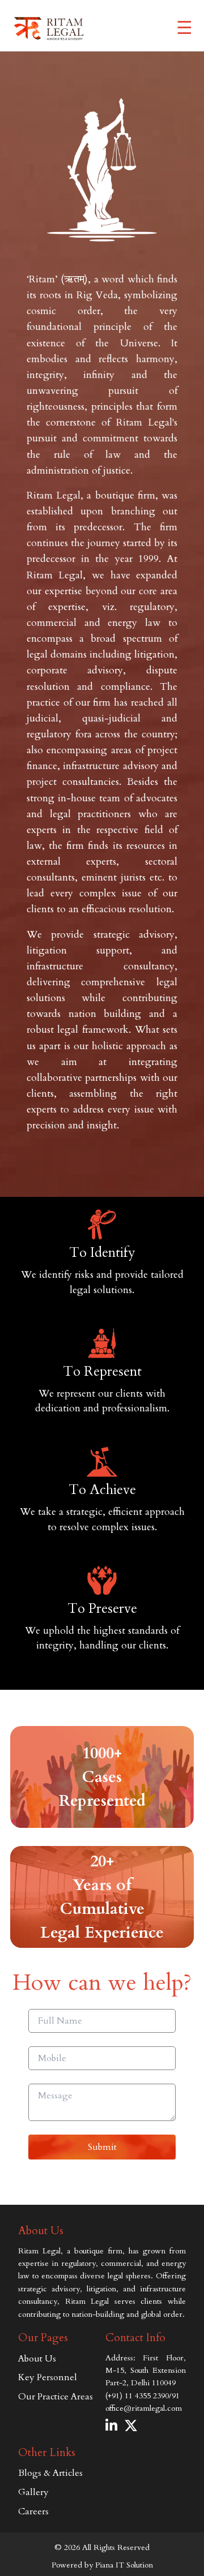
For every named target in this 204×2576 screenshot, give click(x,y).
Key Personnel (48, 2377)
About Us (37, 2359)
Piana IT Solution (124, 2565)
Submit (102, 2147)
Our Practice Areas (56, 2397)
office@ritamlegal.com (144, 2408)
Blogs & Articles (50, 2473)
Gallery (33, 2492)
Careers (33, 2511)
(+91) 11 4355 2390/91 (143, 2396)
